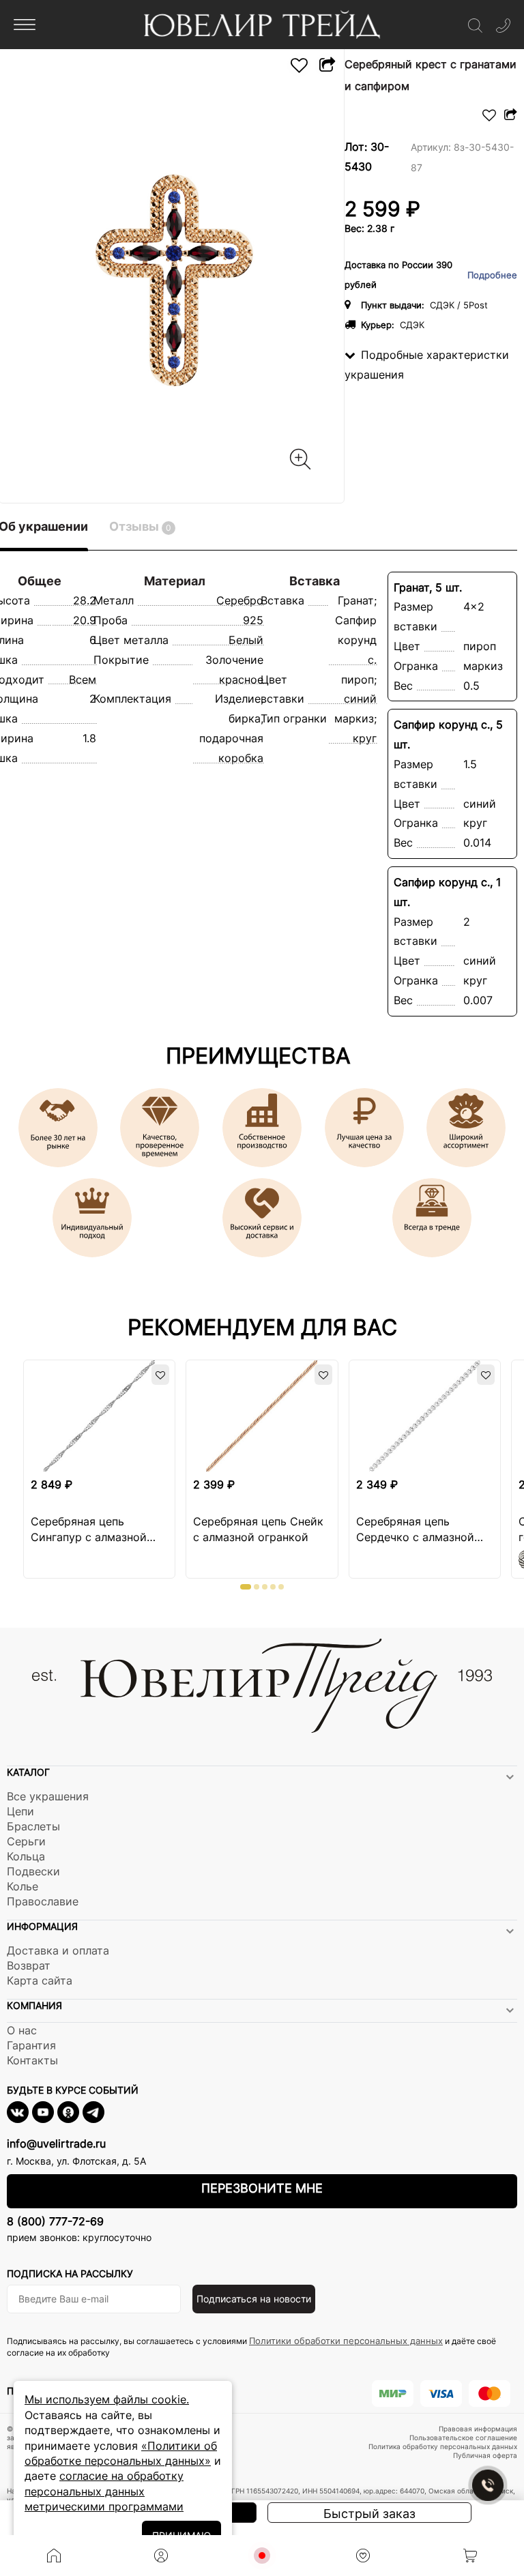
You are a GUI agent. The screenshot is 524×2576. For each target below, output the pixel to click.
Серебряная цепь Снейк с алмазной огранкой (258, 1529)
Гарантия (31, 2045)
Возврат (29, 1965)
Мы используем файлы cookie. (107, 2399)
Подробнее (492, 275)
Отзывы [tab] (140, 526)
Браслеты (33, 1826)
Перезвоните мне (262, 2188)
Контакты (32, 2060)
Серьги (26, 1841)
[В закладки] (299, 65)
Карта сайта (40, 1980)
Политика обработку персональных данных (443, 2446)
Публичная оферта (485, 2455)
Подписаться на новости (254, 2299)
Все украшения (48, 1796)
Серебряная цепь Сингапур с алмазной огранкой (89, 1530)
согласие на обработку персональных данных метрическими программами (104, 2491)
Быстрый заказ (369, 2514)
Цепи (20, 1811)
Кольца (26, 1856)
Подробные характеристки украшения (427, 365)
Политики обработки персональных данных (346, 2341)
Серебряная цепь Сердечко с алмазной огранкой (415, 1530)
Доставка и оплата (58, 1950)
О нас (22, 2030)
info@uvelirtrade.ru (56, 2143)
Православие (43, 1901)
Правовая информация (478, 2429)
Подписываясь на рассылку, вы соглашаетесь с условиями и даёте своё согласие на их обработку (251, 2346)
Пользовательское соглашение (463, 2438)
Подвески (33, 1871)
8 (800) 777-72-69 (55, 2221)
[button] (246, 1587)
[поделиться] (326, 65)
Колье (23, 1886)
